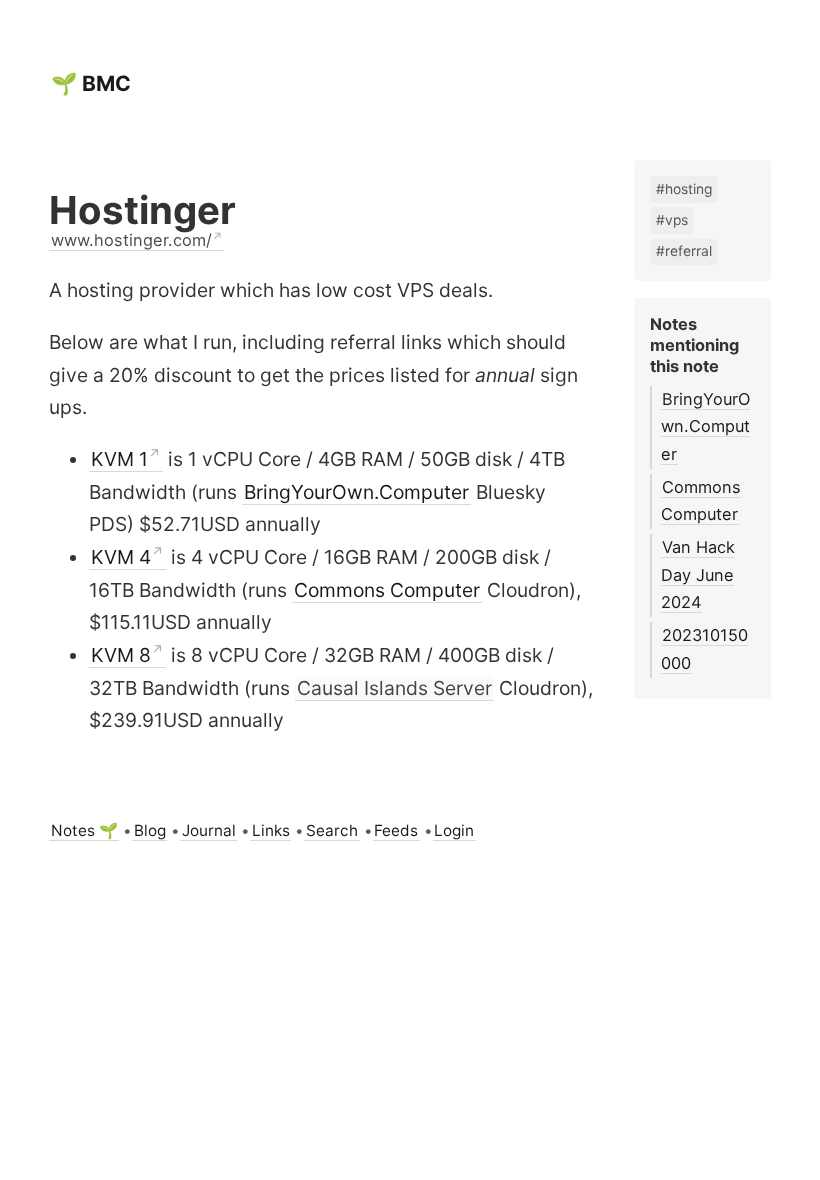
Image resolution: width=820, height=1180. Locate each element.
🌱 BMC (91, 83)
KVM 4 (121, 557)
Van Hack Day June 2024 (698, 574)
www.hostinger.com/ (131, 240)
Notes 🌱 (84, 830)
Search (332, 830)
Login (454, 830)
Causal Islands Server (394, 688)
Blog (150, 830)
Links (271, 830)
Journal (209, 830)
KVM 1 (119, 459)
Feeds (396, 830)
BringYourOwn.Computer (356, 492)
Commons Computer (387, 590)
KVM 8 (121, 655)
